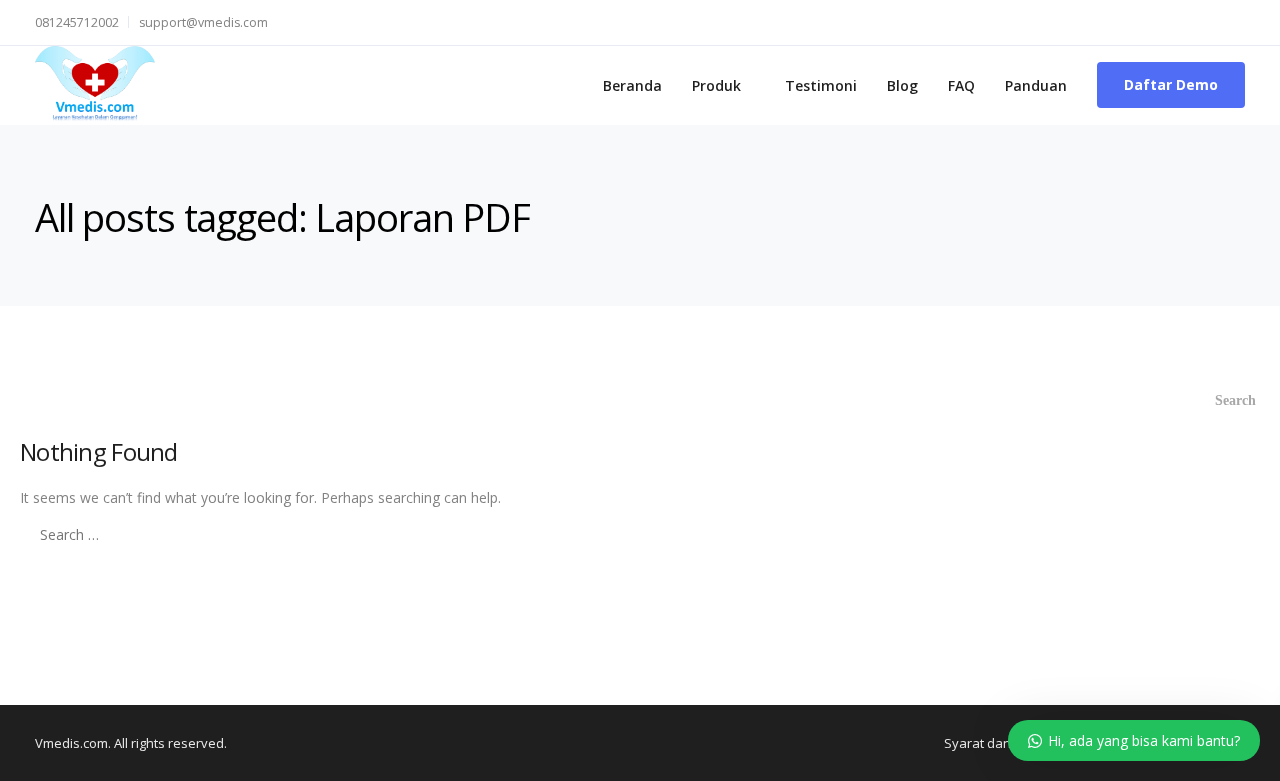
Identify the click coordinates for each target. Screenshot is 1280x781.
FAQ (961, 85)
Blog (902, 85)
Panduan (1036, 85)
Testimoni (821, 85)
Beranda (632, 85)
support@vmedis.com (203, 22)
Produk (716, 85)
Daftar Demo (1171, 84)
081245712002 (77, 22)
